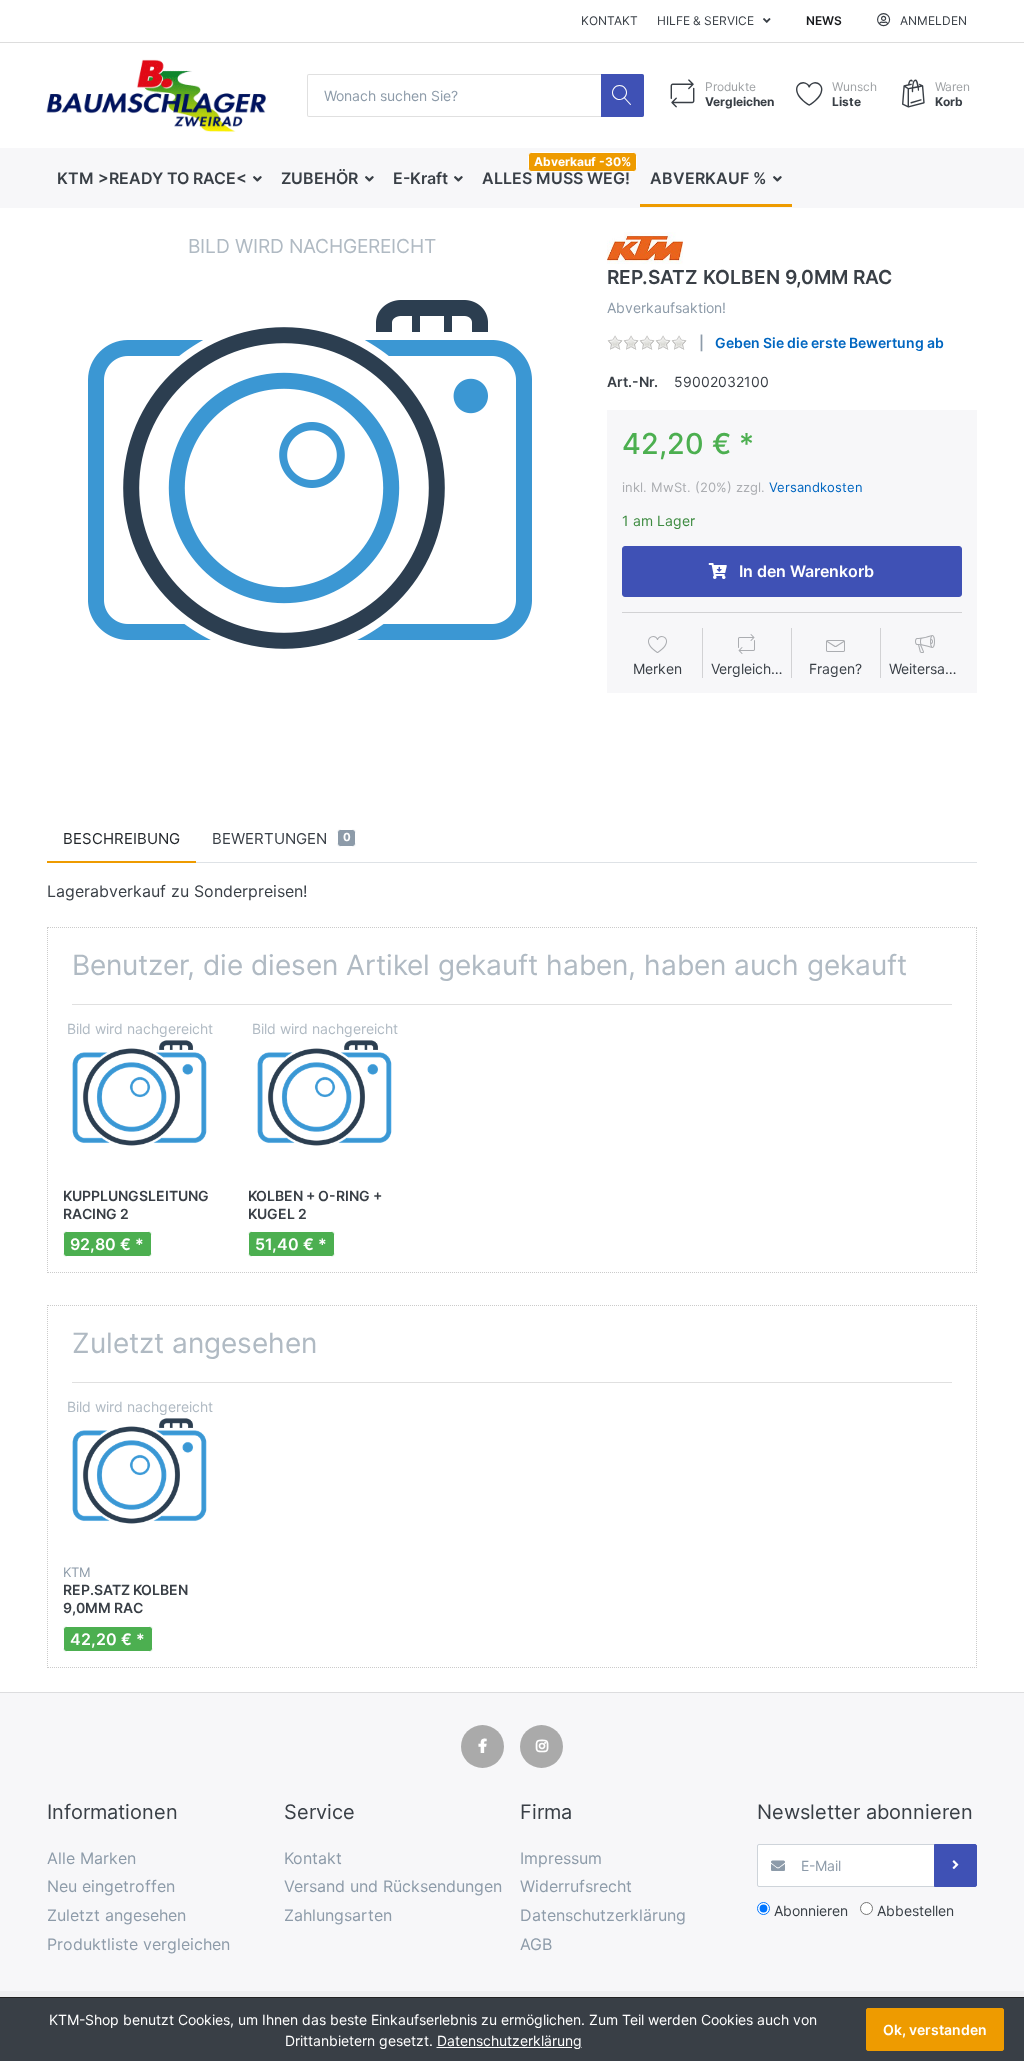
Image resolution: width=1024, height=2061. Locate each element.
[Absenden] (955, 1865)
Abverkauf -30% (582, 161)
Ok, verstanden (935, 2029)
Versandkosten (816, 487)
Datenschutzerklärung (509, 2040)
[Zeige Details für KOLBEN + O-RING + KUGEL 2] (325, 1097)
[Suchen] (622, 95)
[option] (311, 496)
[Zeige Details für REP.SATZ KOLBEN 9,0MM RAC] (140, 1475)
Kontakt (609, 20)
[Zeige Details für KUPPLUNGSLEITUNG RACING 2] (140, 1097)
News (824, 20)
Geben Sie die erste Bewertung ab (829, 342)
